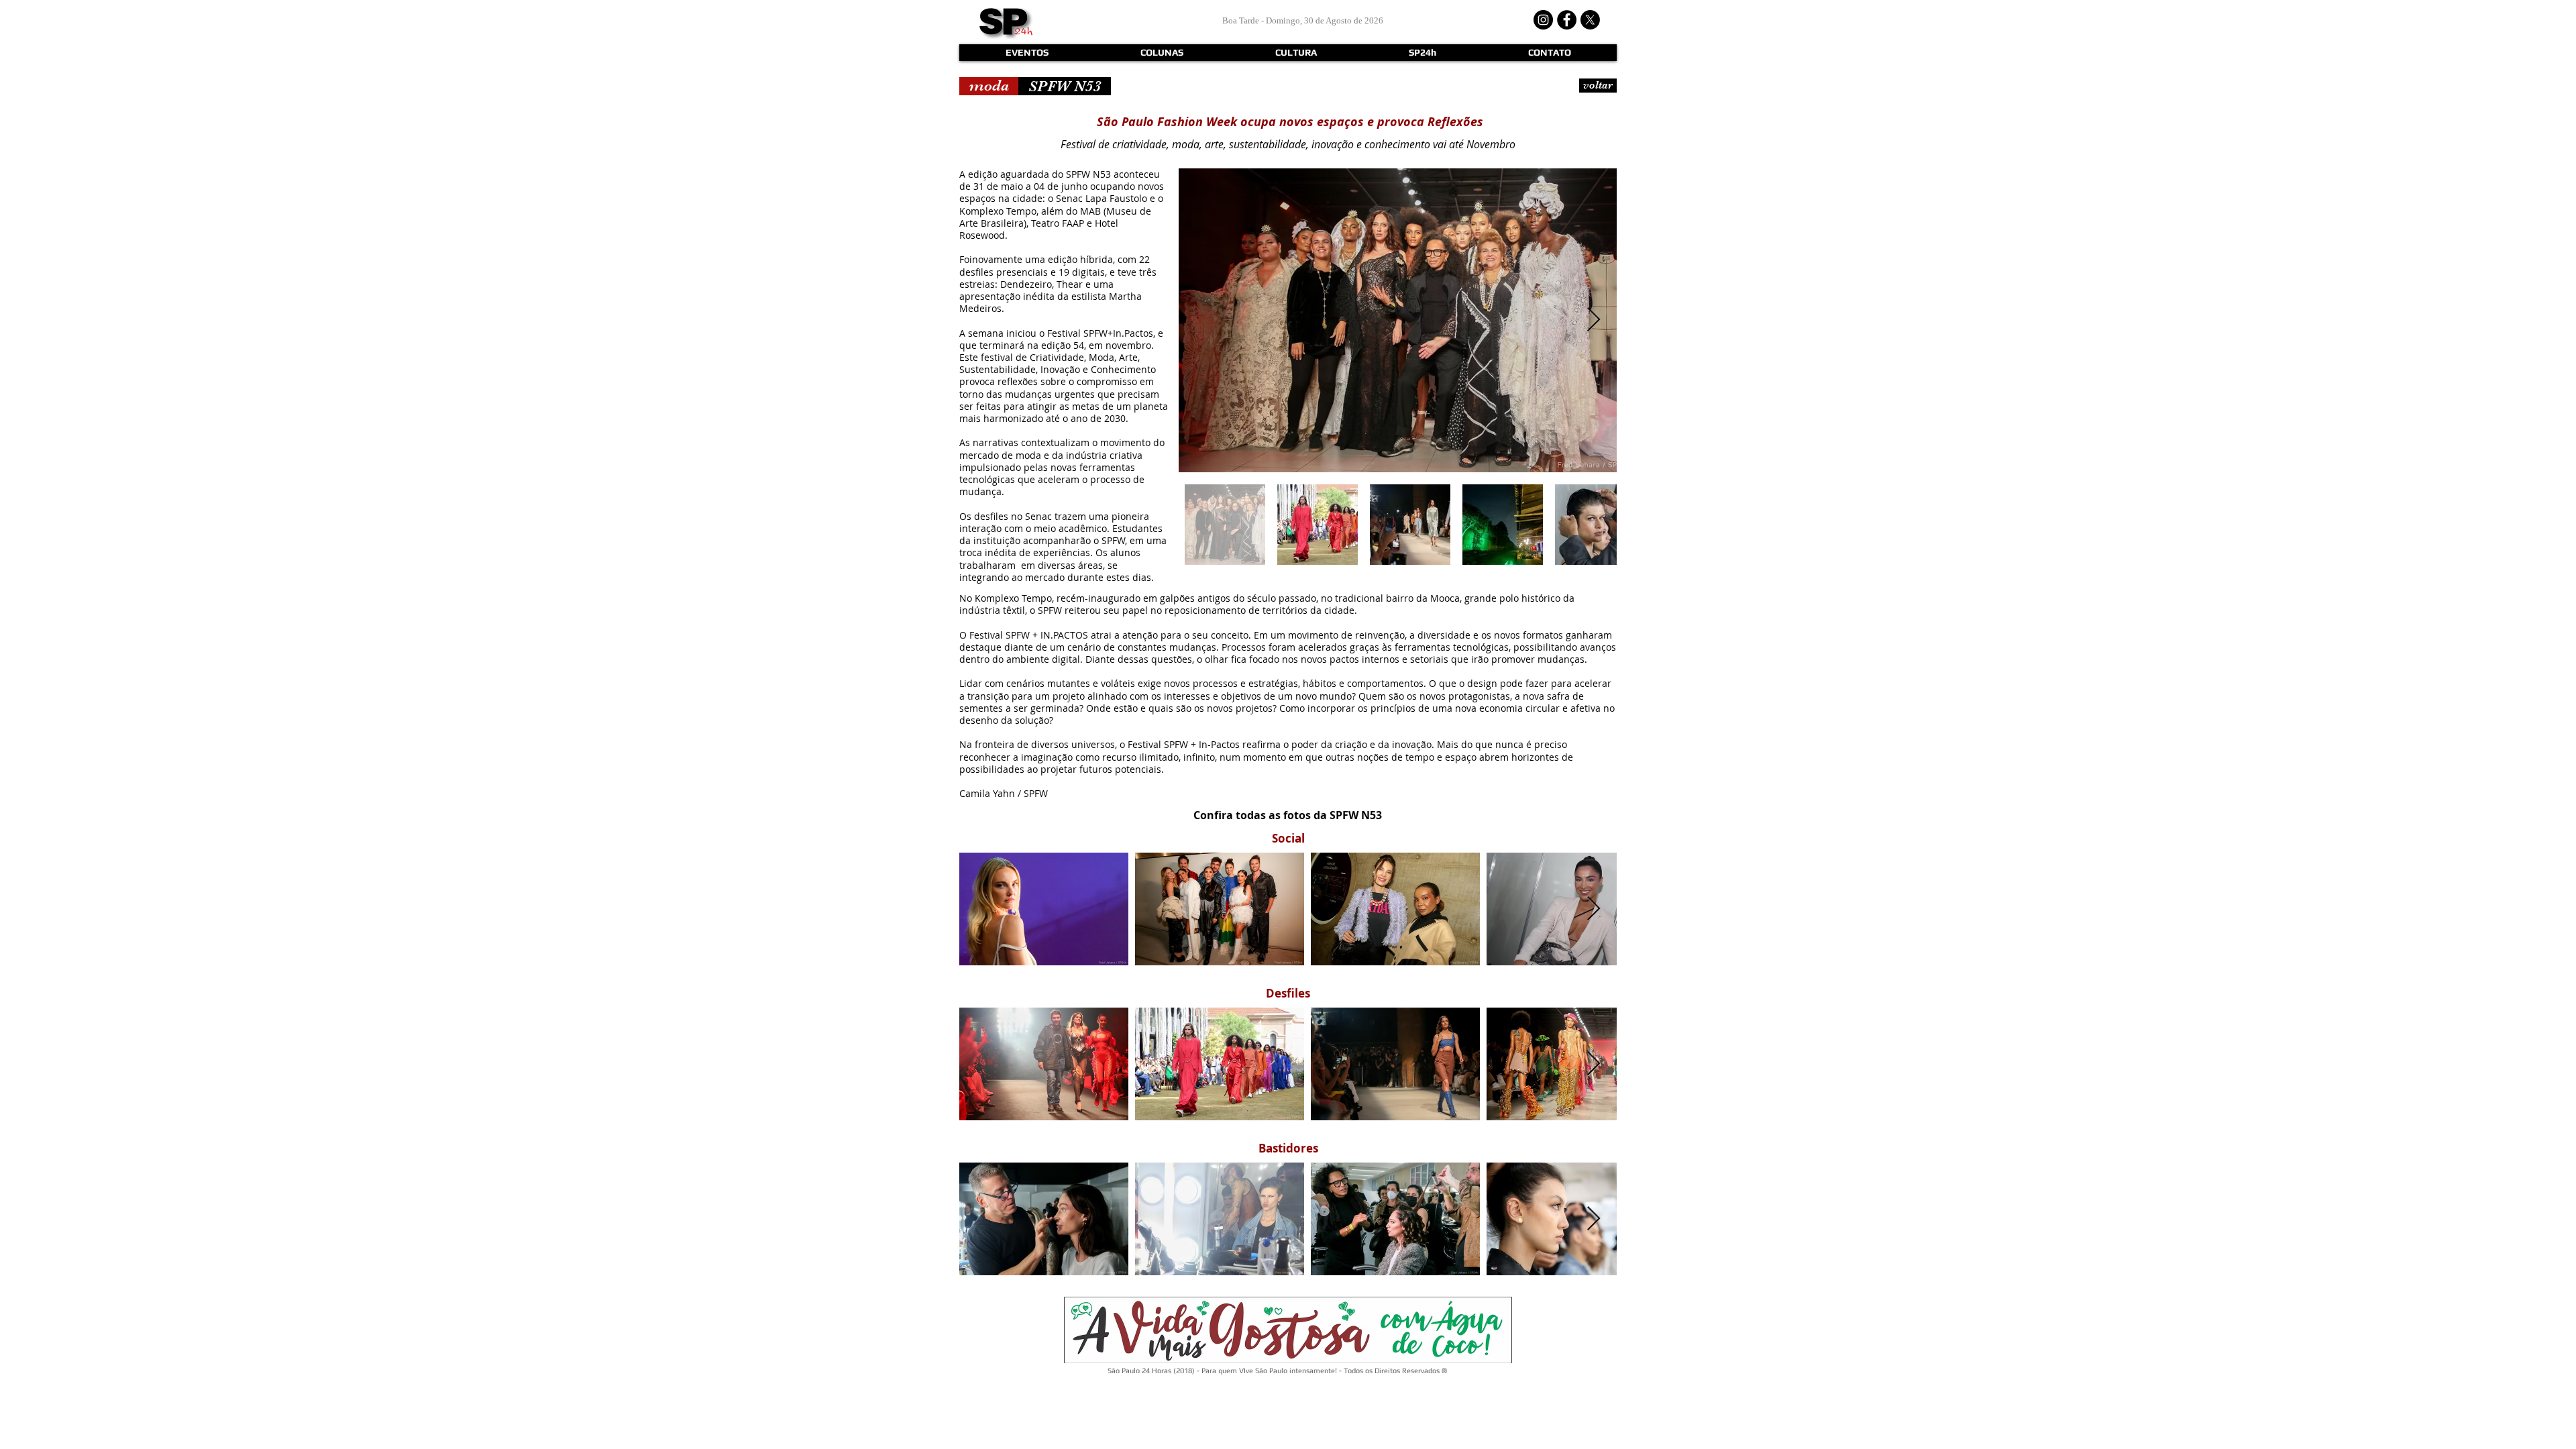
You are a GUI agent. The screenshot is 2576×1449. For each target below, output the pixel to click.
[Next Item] (1594, 320)
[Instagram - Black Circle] (1543, 20)
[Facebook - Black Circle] (1567, 20)
